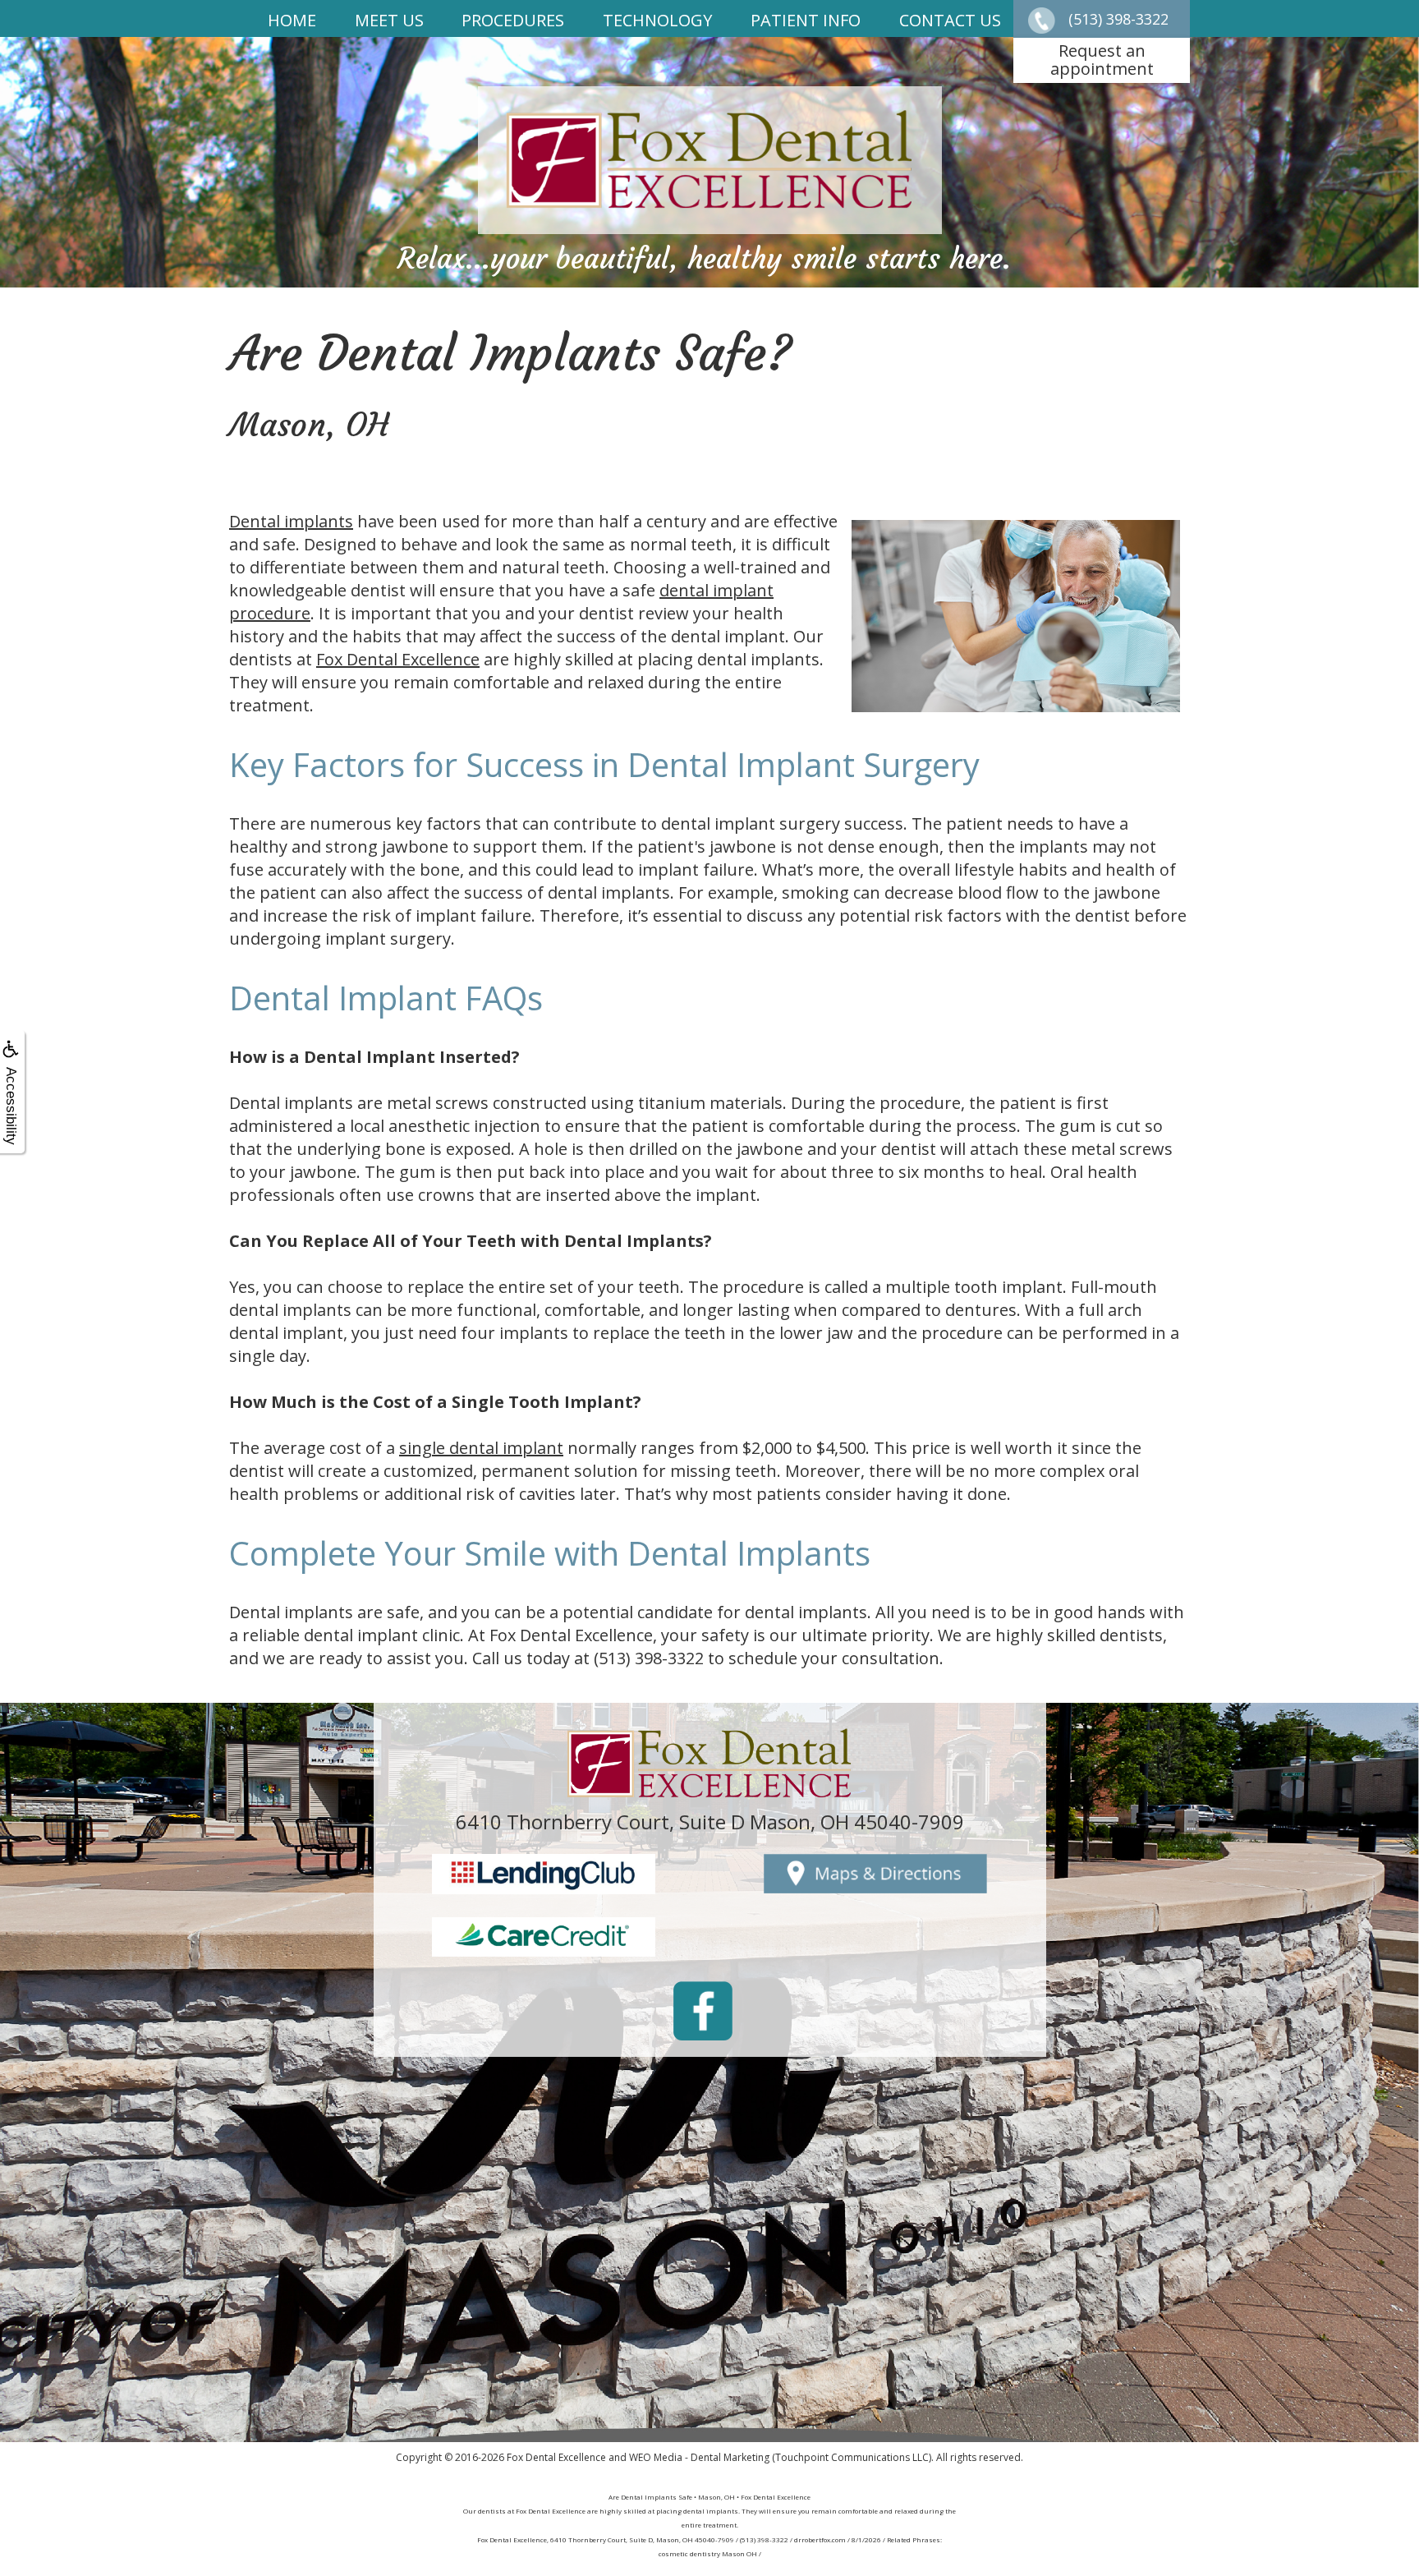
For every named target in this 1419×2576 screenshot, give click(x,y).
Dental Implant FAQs (386, 998)
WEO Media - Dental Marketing (699, 2457)
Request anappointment (1102, 60)
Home (292, 20)
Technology (657, 20)
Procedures (513, 20)
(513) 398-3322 (649, 1658)
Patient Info (806, 20)
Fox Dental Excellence (398, 659)
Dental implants (291, 521)
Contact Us (950, 20)
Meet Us (389, 20)
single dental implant (481, 1448)
